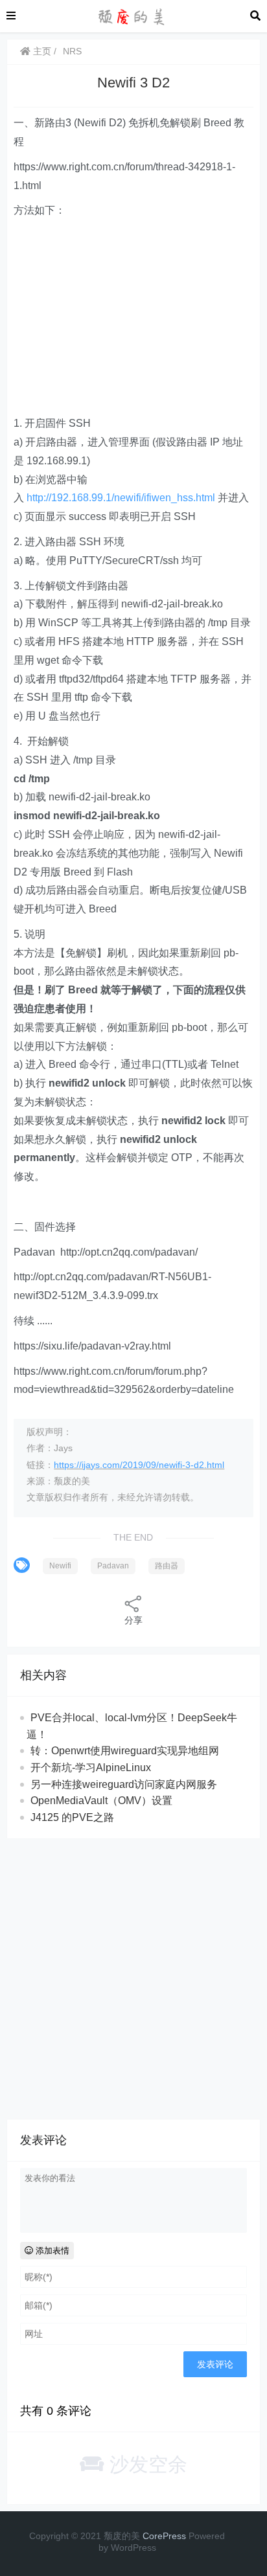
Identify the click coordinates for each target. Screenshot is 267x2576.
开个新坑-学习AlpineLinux (91, 1768)
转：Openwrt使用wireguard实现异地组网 (125, 1751)
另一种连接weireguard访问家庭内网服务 (124, 1784)
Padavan (113, 1566)
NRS (72, 51)
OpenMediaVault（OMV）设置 (101, 1801)
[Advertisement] (133, 317)
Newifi (60, 1566)
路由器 (167, 1566)
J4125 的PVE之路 (72, 1817)
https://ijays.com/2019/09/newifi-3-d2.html (139, 1465)
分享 (133, 1620)
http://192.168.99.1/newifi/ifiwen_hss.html (121, 498)
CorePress (164, 2536)
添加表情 (51, 2251)
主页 (41, 51)
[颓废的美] (133, 15)
